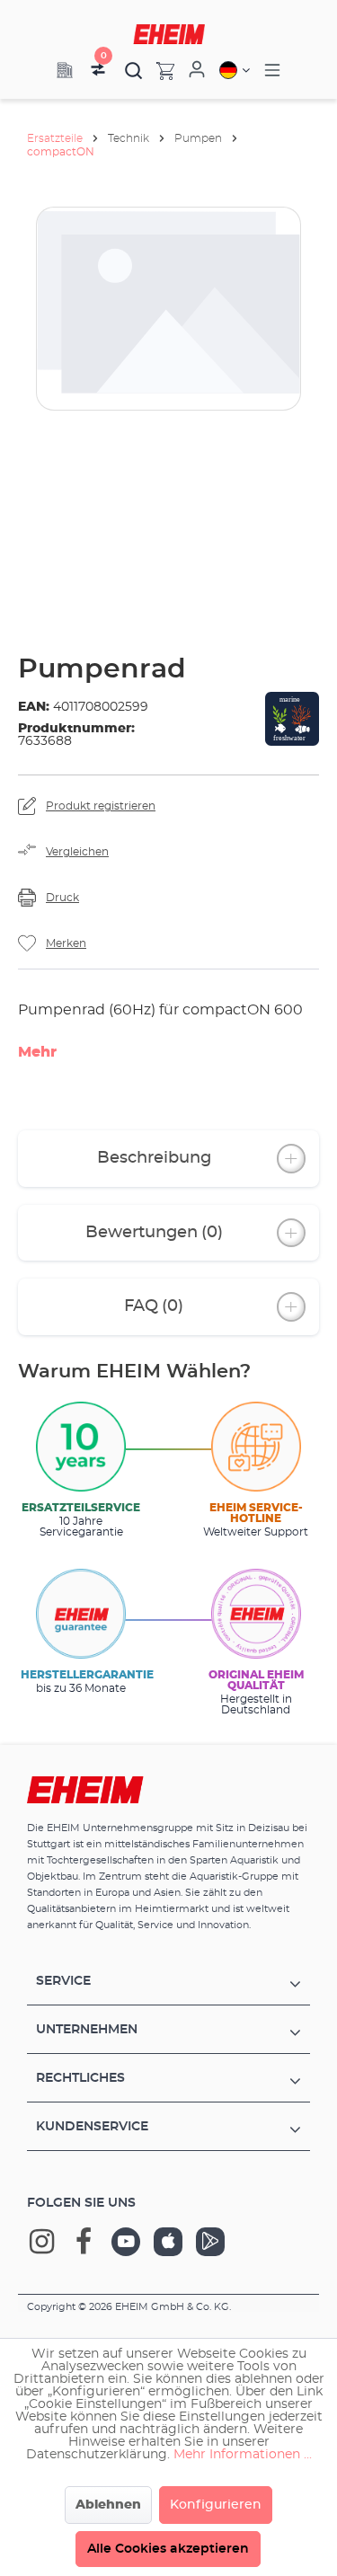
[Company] (65, 70)
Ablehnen (108, 2505)
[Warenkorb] (159, 70)
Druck (62, 898)
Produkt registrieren (101, 806)
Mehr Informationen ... (243, 2455)
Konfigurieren (216, 2505)
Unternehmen (87, 2030)
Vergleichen (77, 852)
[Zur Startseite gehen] (169, 34)
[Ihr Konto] (197, 70)
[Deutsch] (235, 70)
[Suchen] (134, 70)
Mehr (37, 1052)
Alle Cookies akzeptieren (168, 2549)
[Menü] (272, 71)
